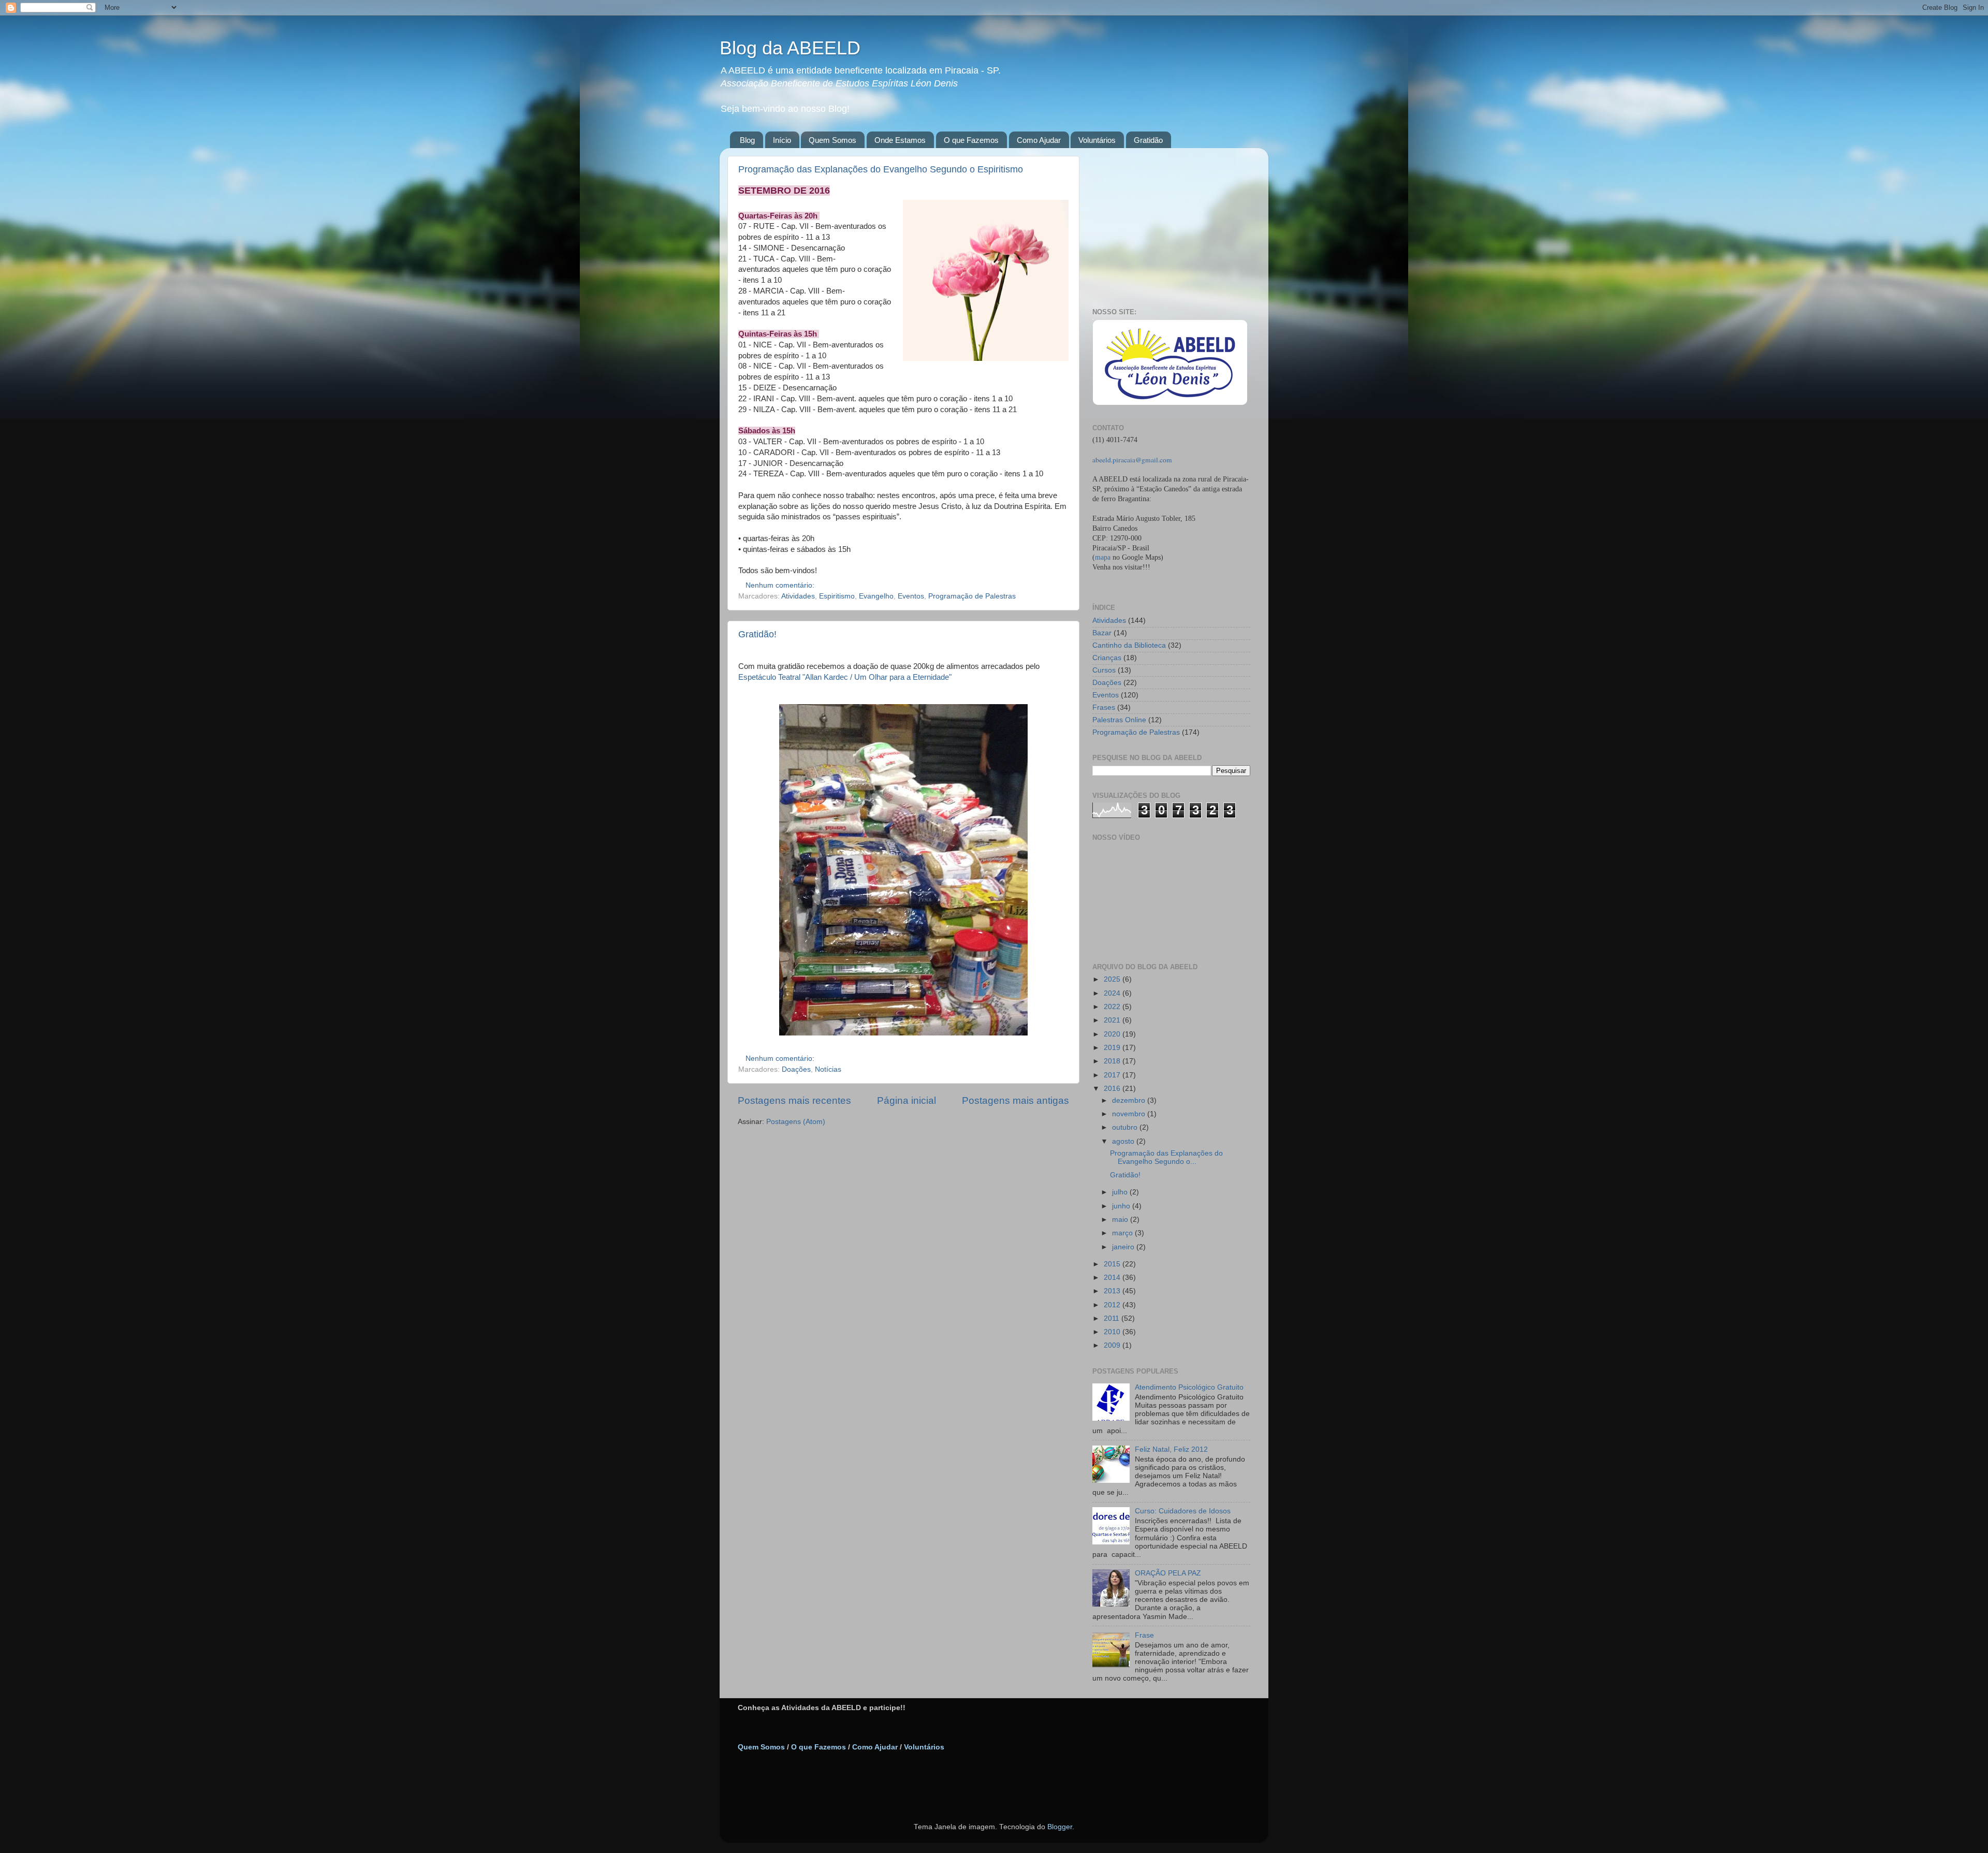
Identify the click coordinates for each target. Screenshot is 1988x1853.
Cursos (1104, 670)
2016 (1113, 1089)
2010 (1113, 1332)
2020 (1113, 1034)
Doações (796, 1069)
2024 (1113, 993)
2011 (1113, 1318)
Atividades (798, 596)
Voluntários (1097, 140)
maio (1121, 1220)
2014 (1113, 1278)
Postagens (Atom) (796, 1122)
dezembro (1130, 1100)
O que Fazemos (971, 140)
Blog (747, 140)
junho (1122, 1206)
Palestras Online (1119, 720)
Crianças (1107, 658)
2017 (1113, 1075)
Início (782, 140)
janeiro (1124, 1247)
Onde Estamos (900, 140)
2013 (1113, 1291)
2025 (1113, 979)
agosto (1124, 1141)
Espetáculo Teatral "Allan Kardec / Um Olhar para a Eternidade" (845, 677)
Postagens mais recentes (794, 1100)
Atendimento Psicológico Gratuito (1189, 1387)
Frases (1104, 707)
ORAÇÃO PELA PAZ (1168, 1573)
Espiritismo (837, 596)
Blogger (1060, 1827)
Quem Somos (832, 140)
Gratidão (1148, 140)
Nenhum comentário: (781, 585)
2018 (1113, 1061)
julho (1121, 1192)
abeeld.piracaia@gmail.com (1132, 460)
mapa (1103, 557)
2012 (1113, 1305)
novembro (1130, 1114)
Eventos (911, 596)
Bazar (1102, 633)
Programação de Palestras (972, 596)
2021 (1113, 1020)
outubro (1126, 1127)
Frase (1144, 1635)
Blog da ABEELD (790, 48)
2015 (1113, 1264)
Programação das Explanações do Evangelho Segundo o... (1166, 1157)
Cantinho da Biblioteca (1129, 645)
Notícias (828, 1069)
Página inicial (907, 1100)
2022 (1113, 1007)
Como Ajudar (1039, 140)
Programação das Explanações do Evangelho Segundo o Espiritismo (881, 169)
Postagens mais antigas (1015, 1100)
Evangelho (876, 596)
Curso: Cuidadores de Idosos (1183, 1511)
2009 (1113, 1345)
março (1123, 1233)
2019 (1113, 1048)
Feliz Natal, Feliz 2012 (1171, 1449)
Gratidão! (757, 634)
